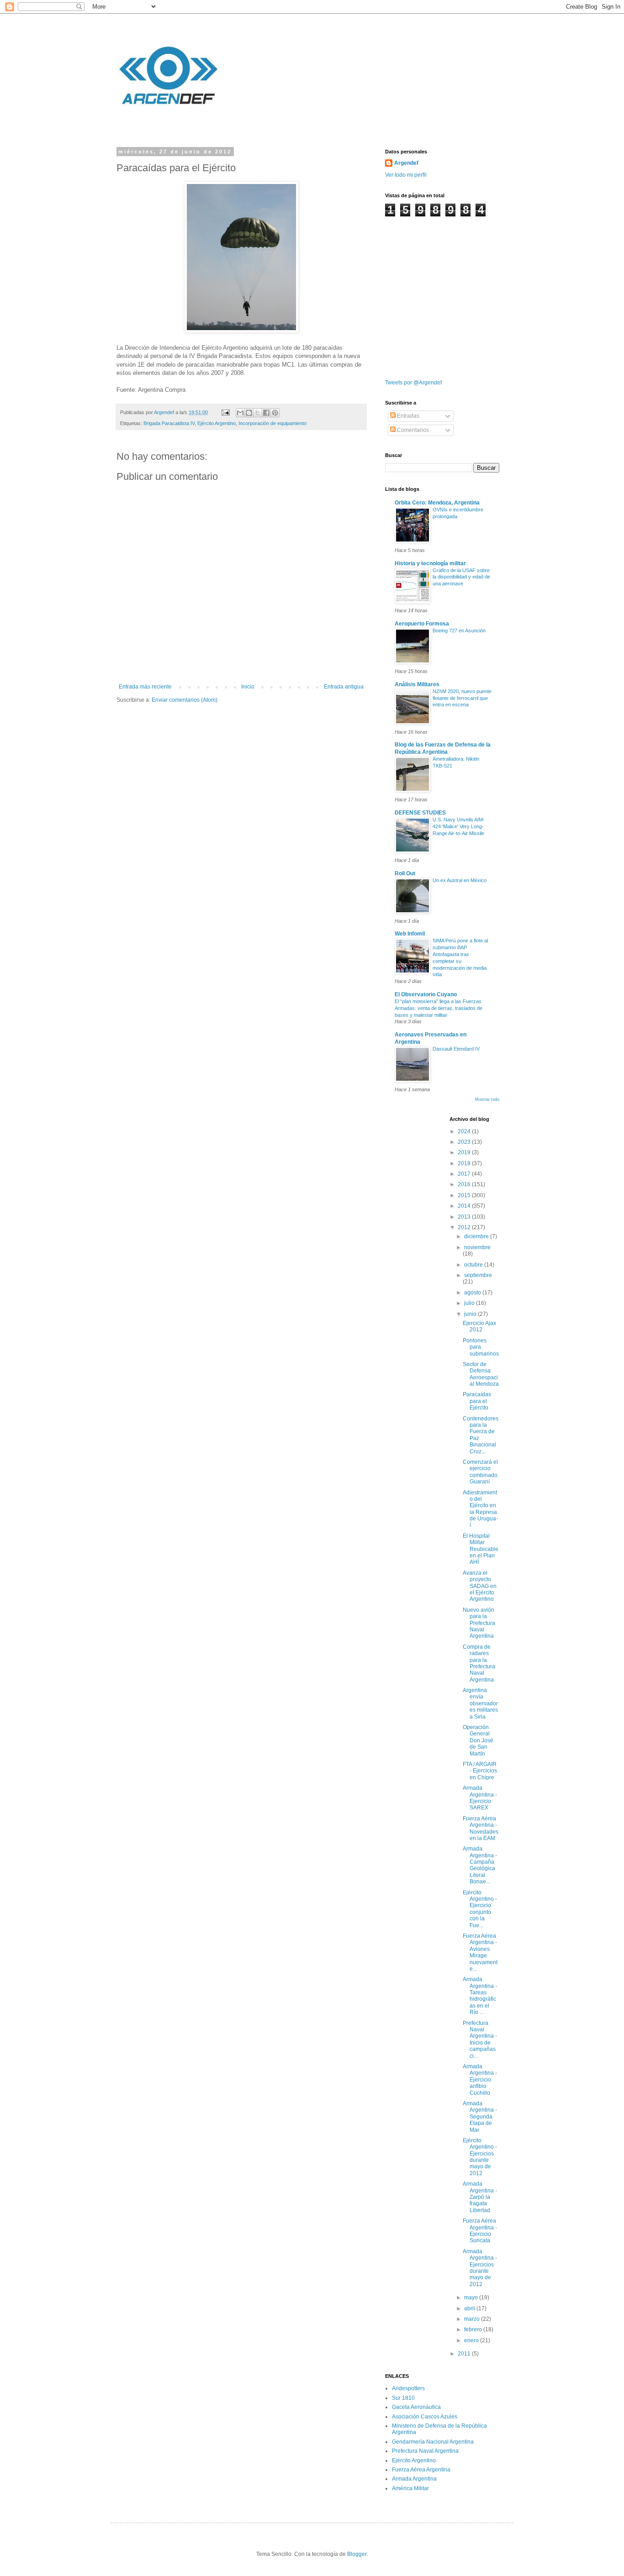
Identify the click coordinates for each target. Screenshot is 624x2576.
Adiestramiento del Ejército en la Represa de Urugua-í (480, 1509)
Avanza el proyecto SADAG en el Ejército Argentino (480, 1586)
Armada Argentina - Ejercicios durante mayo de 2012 (480, 2268)
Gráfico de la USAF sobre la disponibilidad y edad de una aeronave (461, 577)
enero (472, 2340)
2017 (465, 1174)
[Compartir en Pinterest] (275, 413)
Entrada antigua (344, 687)
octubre (474, 1265)
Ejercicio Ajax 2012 (479, 1326)
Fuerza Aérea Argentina (421, 2470)
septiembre (478, 1275)
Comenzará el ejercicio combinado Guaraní (480, 1472)
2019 (465, 1152)
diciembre (477, 1236)
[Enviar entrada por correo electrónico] (225, 412)
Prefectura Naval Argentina (425, 2451)
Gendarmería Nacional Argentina (433, 2442)
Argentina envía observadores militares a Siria (480, 1703)
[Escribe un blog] (249, 413)
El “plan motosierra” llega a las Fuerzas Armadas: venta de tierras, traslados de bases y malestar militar (439, 1008)
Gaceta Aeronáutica (416, 2407)
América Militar (410, 2488)
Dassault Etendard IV (456, 1049)
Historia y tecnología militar (430, 563)
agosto (473, 1293)
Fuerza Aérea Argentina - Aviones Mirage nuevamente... (480, 1952)
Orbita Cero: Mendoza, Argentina (437, 503)
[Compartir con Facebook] (266, 413)
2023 (465, 1142)
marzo (473, 2319)
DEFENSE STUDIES (420, 813)
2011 (465, 2354)
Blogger (357, 2554)
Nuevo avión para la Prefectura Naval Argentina (479, 1623)
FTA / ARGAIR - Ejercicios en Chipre (480, 1771)
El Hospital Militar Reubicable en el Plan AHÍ (481, 1549)
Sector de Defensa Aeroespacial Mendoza (481, 1374)
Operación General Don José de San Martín (478, 1740)
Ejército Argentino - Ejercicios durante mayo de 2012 (480, 2157)
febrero (474, 2329)
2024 (465, 1131)
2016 (465, 1184)
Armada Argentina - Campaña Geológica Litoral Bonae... (480, 1865)
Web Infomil (410, 934)
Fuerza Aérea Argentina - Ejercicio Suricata (480, 2231)
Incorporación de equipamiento (272, 423)
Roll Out (405, 873)
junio (471, 1314)
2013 (465, 1217)
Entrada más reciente (145, 687)
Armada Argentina (414, 2479)
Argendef (406, 163)
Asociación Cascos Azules (425, 2417)
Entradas (407, 416)
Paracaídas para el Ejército (477, 1401)
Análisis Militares (417, 684)
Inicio (248, 687)
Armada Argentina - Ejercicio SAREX (480, 1798)
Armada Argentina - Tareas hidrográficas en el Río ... (480, 1996)
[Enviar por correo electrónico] (240, 413)
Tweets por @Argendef (413, 383)
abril (470, 2308)
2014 (465, 1206)
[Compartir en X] (258, 413)
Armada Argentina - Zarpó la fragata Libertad (480, 2197)
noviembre (477, 1247)
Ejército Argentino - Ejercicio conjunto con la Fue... (480, 1909)
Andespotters (408, 2388)
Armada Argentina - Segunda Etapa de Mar (480, 2117)
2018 (465, 1163)
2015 (465, 1195)
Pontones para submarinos (481, 1347)
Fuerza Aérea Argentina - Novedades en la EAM (481, 1828)
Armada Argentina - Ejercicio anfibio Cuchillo (480, 2080)
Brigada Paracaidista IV (169, 423)
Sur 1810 (403, 2398)
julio (470, 1303)
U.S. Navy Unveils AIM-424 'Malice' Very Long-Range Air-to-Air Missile (459, 826)
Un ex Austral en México (460, 880)
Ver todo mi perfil (406, 175)
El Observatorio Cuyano (426, 994)
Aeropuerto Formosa (422, 624)
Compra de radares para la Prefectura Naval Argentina (479, 1663)
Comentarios (412, 430)
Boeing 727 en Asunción (459, 631)
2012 (465, 1227)
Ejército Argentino (217, 423)
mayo (472, 2297)
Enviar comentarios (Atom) (185, 700)
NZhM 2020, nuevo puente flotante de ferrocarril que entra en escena (462, 698)
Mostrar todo (487, 1099)
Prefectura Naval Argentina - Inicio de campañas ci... (480, 2040)
